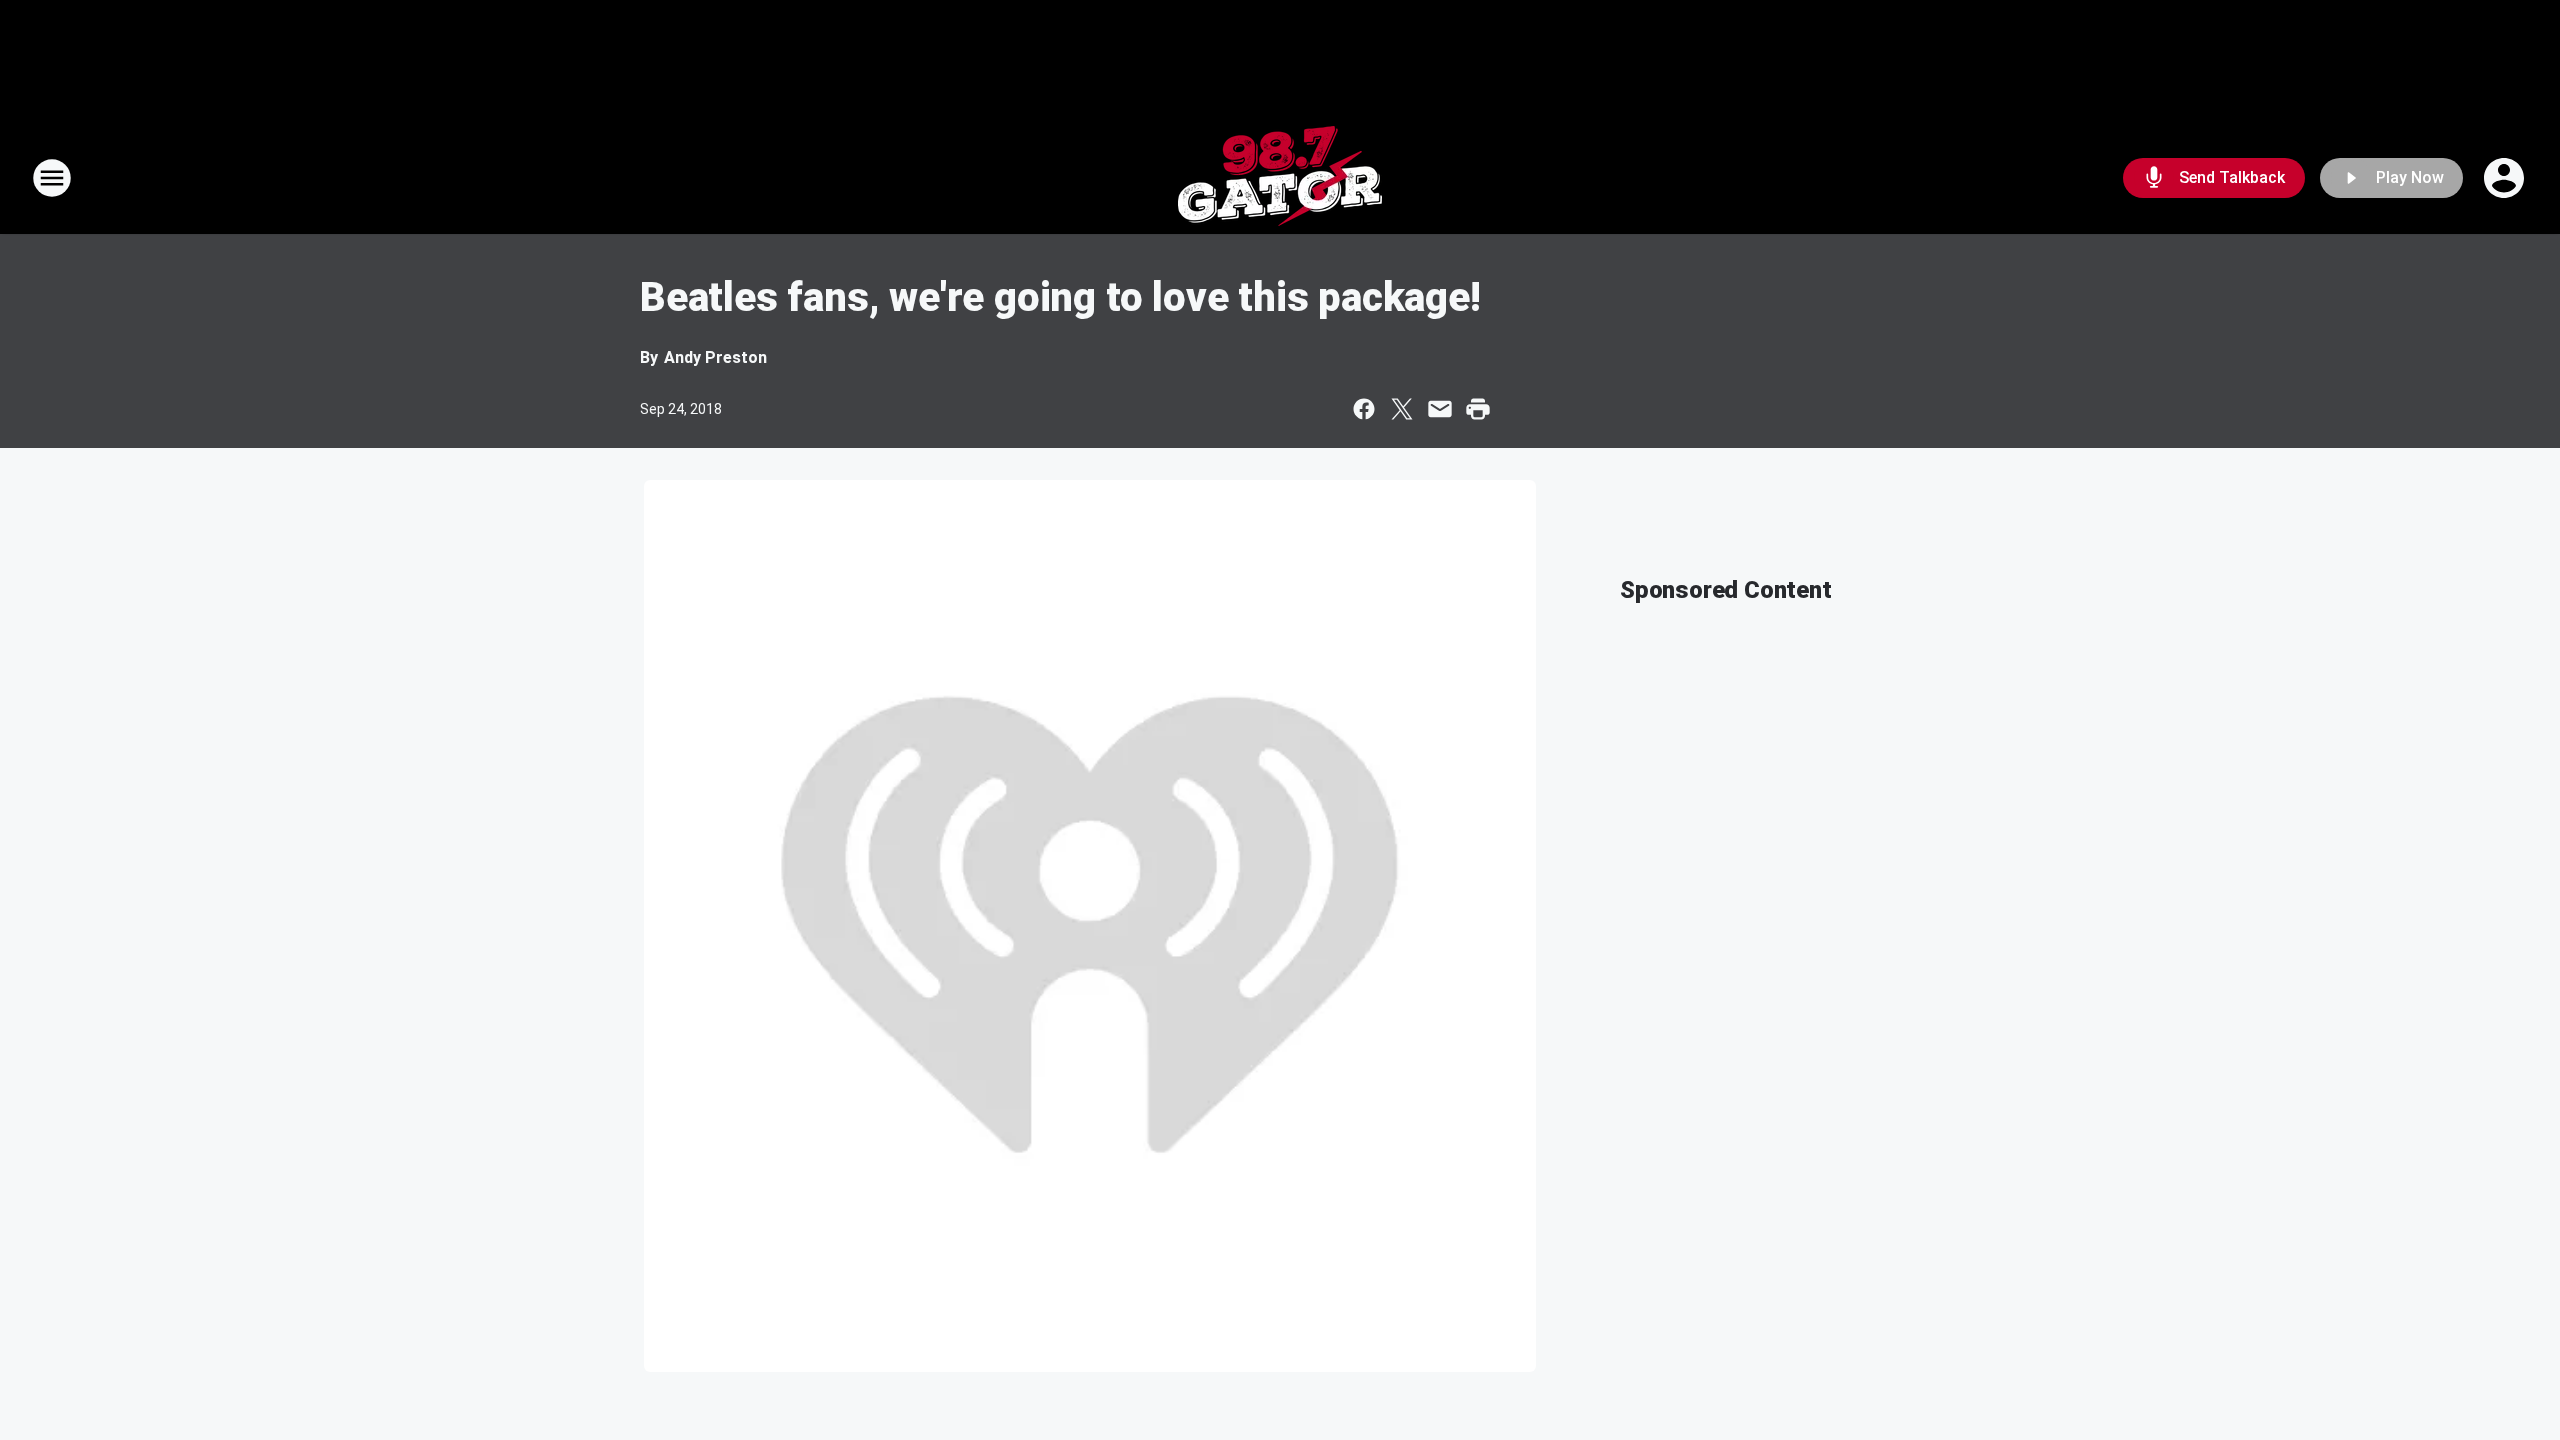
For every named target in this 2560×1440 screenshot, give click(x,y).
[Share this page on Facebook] (1364, 409)
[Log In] (2506, 178)
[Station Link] (1280, 178)
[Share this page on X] (1402, 409)
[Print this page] (1478, 409)
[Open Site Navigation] (52, 178)
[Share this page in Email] (1440, 409)
